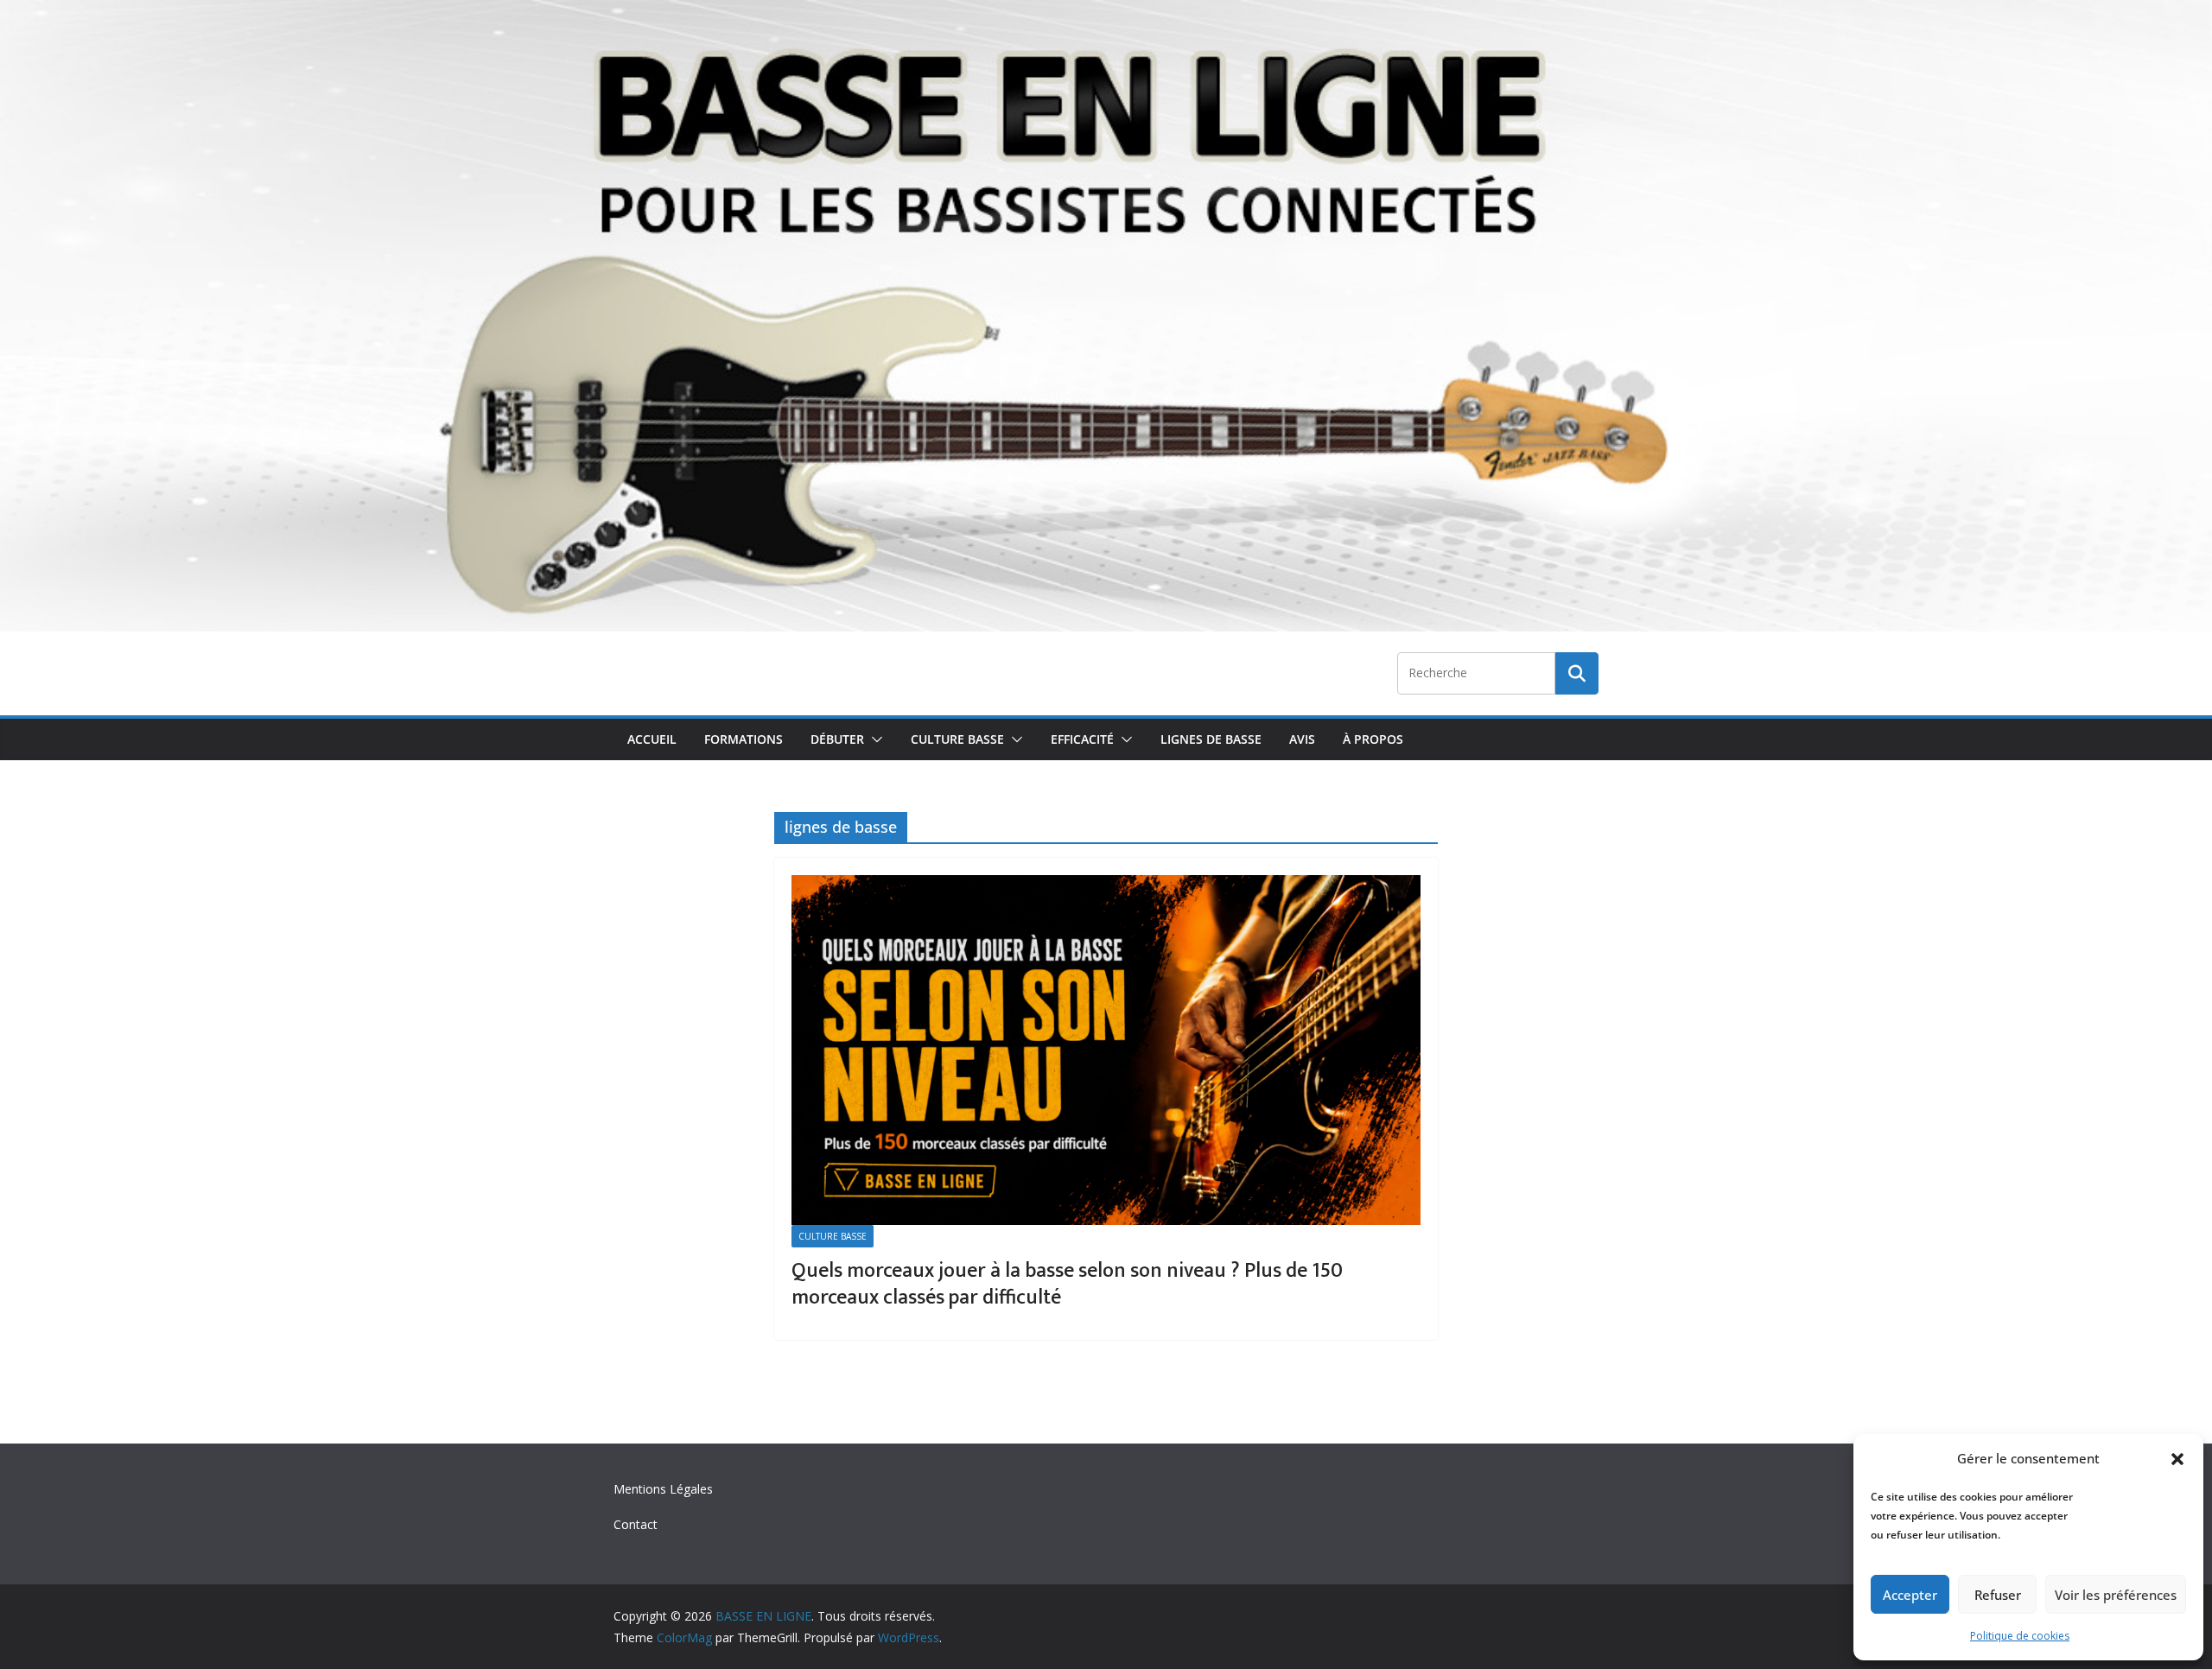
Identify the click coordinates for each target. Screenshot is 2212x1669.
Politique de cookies (2020, 1636)
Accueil (652, 739)
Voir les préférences (2116, 1595)
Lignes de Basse (1211, 739)
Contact (636, 1524)
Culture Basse (957, 739)
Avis (1302, 739)
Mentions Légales (663, 1489)
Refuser (1998, 1595)
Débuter (837, 739)
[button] (2177, 1459)
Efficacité (1082, 739)
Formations (744, 739)
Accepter (1910, 1595)
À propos (1373, 739)
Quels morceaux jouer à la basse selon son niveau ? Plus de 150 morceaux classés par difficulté (1067, 1284)
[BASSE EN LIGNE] (1106, 12)
